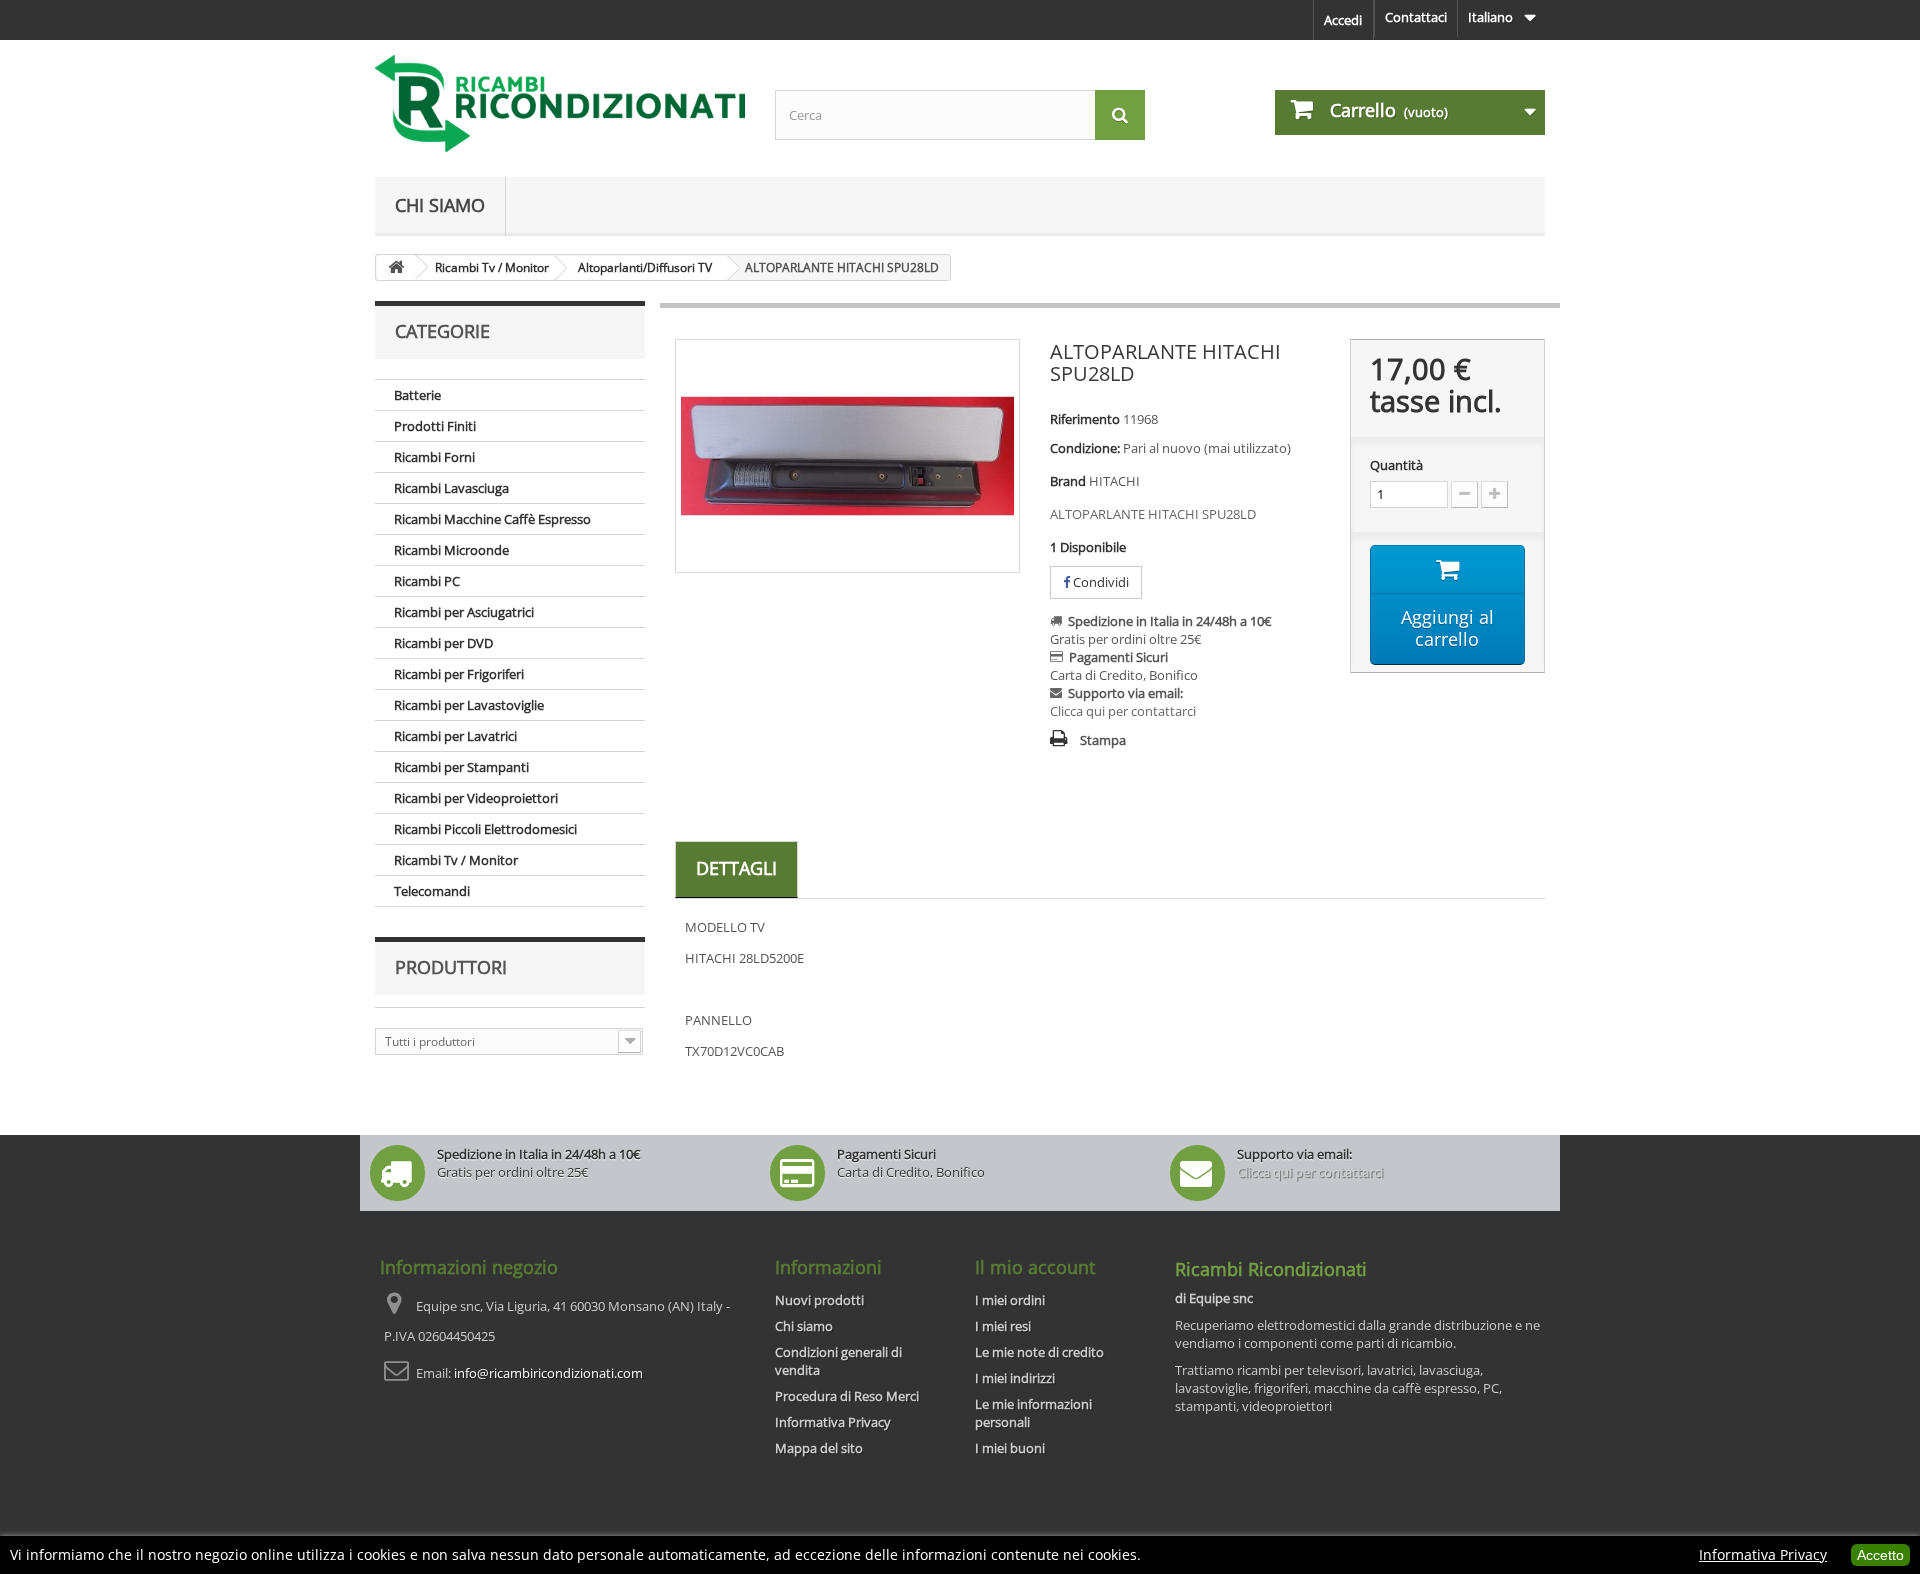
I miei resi (1003, 1326)
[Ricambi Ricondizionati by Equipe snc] (560, 103)
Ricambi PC (427, 581)
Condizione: (1085, 448)
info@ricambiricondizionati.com (548, 1373)
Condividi (1099, 582)
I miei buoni (1010, 1448)
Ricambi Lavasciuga (451, 488)
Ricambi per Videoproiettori (476, 798)
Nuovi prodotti (819, 1300)
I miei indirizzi (1015, 1378)
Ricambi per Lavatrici (455, 736)
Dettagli (736, 868)
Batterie (417, 395)
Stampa (1103, 740)
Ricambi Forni (434, 457)
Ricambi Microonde (451, 550)
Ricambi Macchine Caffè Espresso (492, 519)
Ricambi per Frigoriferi (459, 674)
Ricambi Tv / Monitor (456, 860)
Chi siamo (440, 205)
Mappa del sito (819, 1448)
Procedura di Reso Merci (847, 1396)
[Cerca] (1120, 115)
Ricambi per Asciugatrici (464, 612)
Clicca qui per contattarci (1123, 711)
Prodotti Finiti (435, 426)
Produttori (451, 967)
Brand (1068, 481)
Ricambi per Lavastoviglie (469, 705)
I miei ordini (1010, 1300)
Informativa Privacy (833, 1422)
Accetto (1880, 1555)
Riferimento (1085, 419)
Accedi (1343, 20)
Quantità (1396, 465)
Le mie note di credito (1039, 1352)
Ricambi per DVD (443, 643)
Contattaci (1416, 17)
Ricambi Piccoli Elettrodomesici (485, 829)
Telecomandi (432, 891)
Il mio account (1035, 1267)
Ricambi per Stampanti (461, 767)
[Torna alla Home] (396, 267)
